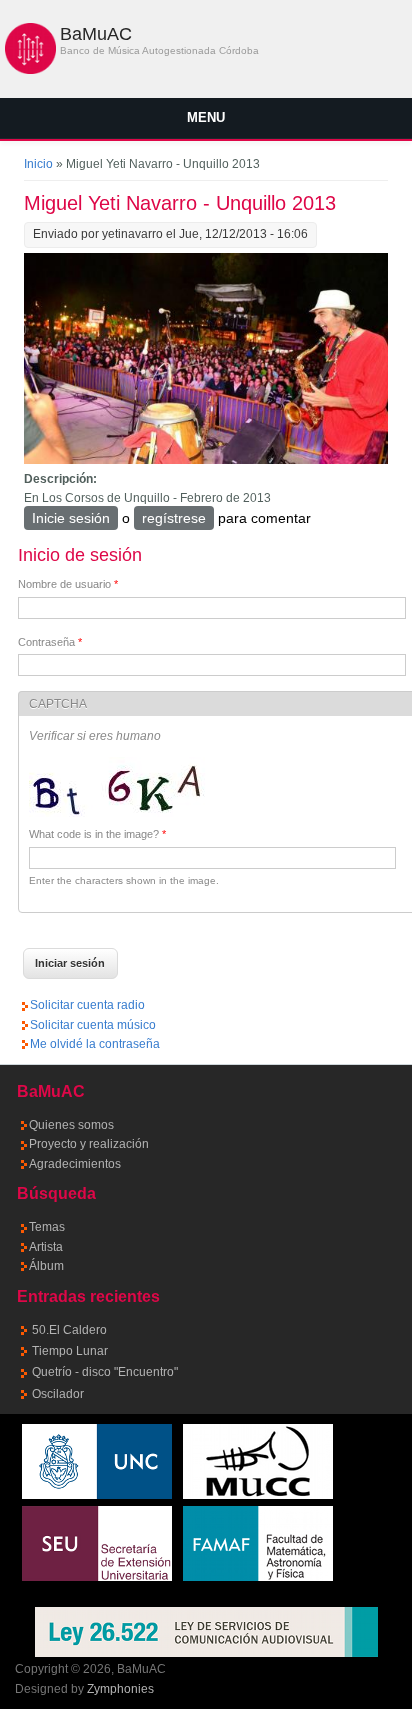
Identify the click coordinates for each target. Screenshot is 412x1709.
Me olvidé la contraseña (95, 1044)
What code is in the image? (97, 834)
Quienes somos (71, 1125)
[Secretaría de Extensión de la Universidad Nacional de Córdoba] (97, 1577)
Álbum (46, 1266)
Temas (47, 1227)
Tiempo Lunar (70, 1351)
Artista (46, 1247)
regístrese (174, 518)
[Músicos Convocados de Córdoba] (258, 1495)
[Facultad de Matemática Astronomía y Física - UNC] (258, 1577)
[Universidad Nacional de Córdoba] (97, 1495)
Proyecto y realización (89, 1144)
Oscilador (58, 1394)
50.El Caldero (69, 1330)
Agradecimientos (75, 1164)
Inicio (38, 164)
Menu (206, 117)
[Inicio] (30, 70)
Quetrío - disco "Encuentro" (105, 1372)
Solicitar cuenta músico (93, 1025)
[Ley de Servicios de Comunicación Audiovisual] (206, 1632)
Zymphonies (120, 1689)
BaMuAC (96, 34)
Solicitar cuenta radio (87, 1005)
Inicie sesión (71, 518)
